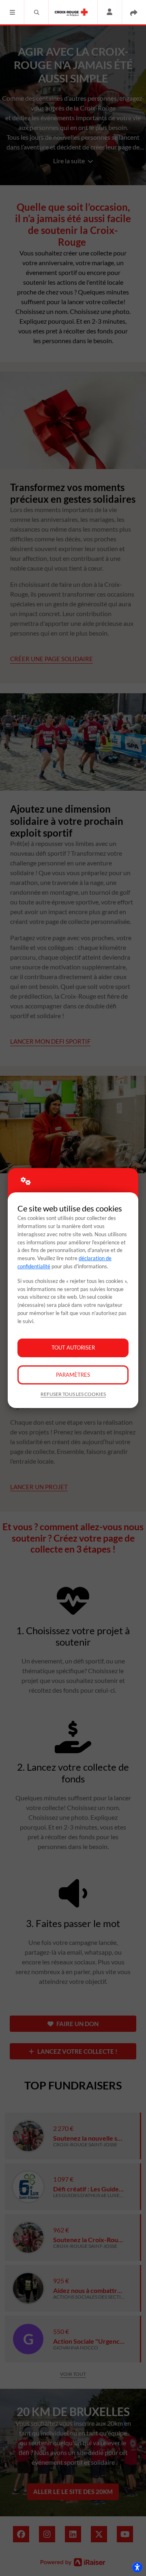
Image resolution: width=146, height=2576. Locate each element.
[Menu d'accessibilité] (137, 2567)
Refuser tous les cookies (73, 1394)
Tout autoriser (73, 1347)
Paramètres (73, 1375)
